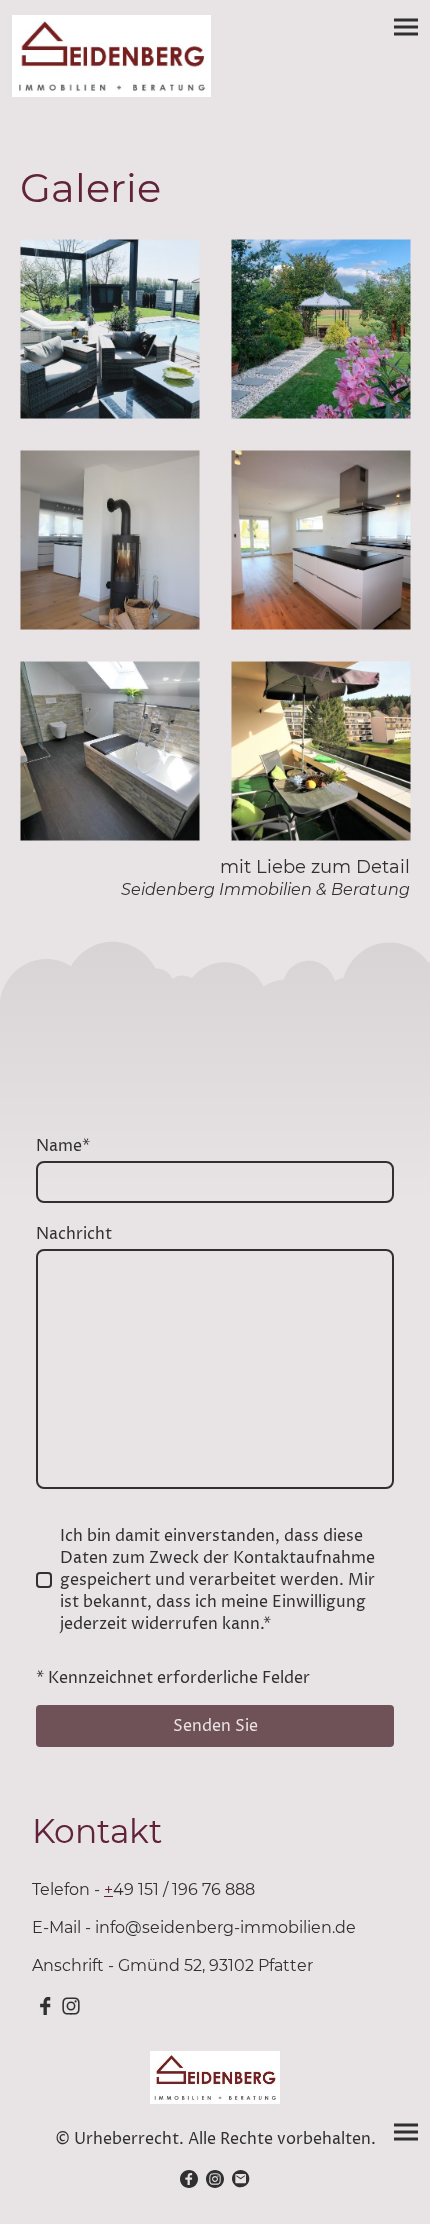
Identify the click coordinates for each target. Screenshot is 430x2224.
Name (63, 1146)
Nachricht (74, 1234)
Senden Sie (215, 1726)
